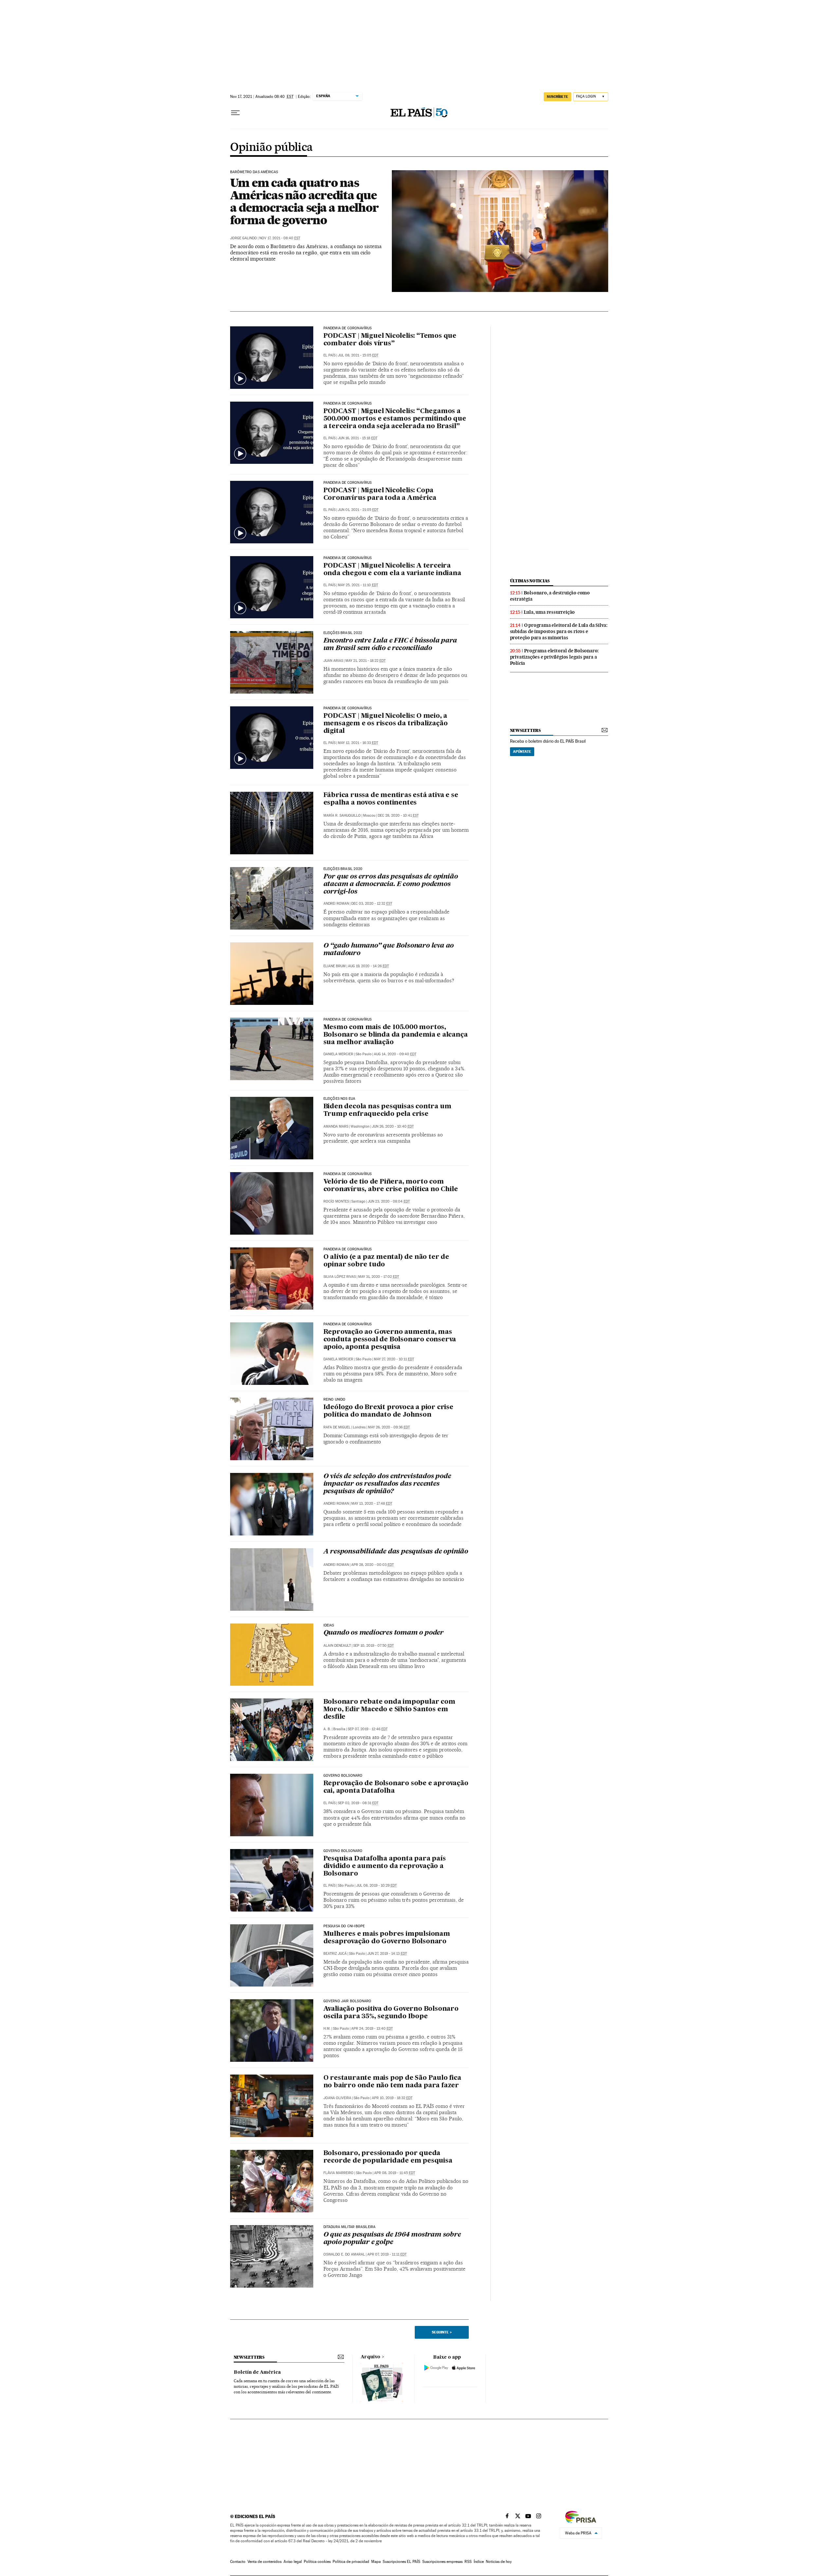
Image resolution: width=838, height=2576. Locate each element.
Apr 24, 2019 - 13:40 (372, 2029)
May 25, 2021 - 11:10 (358, 585)
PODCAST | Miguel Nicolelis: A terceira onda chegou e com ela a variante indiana (392, 570)
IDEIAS (329, 1625)
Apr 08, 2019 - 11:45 (395, 2173)
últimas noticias (530, 581)
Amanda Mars (336, 1126)
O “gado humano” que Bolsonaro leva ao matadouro (389, 950)
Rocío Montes (336, 1201)
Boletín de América (257, 2372)
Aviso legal (293, 2562)
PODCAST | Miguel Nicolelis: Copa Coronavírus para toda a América (380, 494)
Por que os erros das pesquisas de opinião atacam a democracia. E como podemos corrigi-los (391, 884)
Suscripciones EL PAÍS (401, 2562)
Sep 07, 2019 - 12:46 (368, 1729)
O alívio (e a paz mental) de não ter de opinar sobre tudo (386, 1261)
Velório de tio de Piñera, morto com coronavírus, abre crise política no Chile (391, 1186)
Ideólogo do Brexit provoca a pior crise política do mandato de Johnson (388, 1411)
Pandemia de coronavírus (348, 328)
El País (329, 1803)
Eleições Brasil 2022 (343, 633)
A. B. (327, 1729)
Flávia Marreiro (338, 2173)
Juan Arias (333, 661)
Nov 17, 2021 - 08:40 (280, 238)
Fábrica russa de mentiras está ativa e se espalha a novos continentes (391, 799)
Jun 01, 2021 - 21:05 (358, 510)
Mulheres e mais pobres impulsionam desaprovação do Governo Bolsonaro (387, 1938)
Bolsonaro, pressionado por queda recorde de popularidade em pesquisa (388, 2157)
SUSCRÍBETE (557, 97)
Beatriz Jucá (335, 1954)
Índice (479, 2562)
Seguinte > (442, 2332)
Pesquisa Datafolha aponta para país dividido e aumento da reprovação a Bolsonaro (385, 1866)
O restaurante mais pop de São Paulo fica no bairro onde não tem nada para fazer (392, 2082)
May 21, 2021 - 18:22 (365, 661)
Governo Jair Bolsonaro (347, 2001)
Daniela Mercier (338, 1054)
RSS (468, 2562)
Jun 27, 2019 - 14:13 (387, 1954)
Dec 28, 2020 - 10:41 (398, 816)
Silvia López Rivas (340, 1277)
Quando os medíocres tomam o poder (383, 1633)
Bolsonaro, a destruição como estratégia (550, 596)
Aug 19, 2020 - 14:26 (368, 966)
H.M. (327, 2029)
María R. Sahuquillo (342, 816)
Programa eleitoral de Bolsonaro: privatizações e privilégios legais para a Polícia (555, 657)
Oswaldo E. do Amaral (344, 2254)
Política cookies (317, 2562)
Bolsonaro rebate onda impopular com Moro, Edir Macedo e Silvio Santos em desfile (389, 1710)
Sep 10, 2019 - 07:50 (373, 1646)
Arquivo (371, 2357)
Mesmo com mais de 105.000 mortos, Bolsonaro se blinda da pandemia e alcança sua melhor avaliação (396, 1035)
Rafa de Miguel (337, 1427)
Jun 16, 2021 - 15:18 (358, 438)
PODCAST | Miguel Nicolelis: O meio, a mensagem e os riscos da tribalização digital (386, 724)
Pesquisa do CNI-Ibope (344, 1926)
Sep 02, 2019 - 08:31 (358, 1803)
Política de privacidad (351, 2562)
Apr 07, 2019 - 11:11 (387, 2254)
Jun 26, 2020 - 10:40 (393, 1126)
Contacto (238, 2562)
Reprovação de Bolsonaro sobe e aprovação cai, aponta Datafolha (396, 1787)
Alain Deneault (337, 1646)
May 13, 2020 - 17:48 (372, 1504)
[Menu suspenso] (235, 113)
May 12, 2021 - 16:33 (358, 743)
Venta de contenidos (264, 2562)
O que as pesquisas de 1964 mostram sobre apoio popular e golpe (392, 2239)
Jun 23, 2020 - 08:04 (389, 1201)
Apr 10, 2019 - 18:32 (392, 2098)
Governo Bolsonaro (343, 1776)
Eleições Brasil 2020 (343, 869)
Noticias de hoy (499, 2562)
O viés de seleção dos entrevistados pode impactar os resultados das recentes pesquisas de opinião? (387, 1484)
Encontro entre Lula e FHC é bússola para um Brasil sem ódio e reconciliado (390, 645)
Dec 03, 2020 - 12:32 (372, 904)
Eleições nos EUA (339, 1099)
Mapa (376, 2562)
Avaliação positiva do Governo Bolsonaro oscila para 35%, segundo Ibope (391, 2013)
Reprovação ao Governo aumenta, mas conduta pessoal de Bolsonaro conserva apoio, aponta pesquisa (390, 1340)
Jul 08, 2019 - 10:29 (376, 1886)
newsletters (525, 730)
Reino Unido (335, 1400)
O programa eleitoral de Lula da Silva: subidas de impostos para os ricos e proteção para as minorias (559, 631)
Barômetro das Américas (254, 172)
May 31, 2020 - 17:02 (379, 1277)
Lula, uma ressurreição (549, 612)
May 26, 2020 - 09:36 (389, 1427)
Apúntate (522, 752)
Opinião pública (272, 148)
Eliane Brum (335, 966)
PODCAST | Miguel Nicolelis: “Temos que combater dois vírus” (390, 340)
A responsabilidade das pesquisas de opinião (396, 1552)
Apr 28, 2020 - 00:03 (373, 1565)
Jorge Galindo (244, 238)
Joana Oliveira (337, 2098)
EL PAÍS (329, 355)
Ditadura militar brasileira (350, 2227)
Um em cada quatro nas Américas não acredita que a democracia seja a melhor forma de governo (304, 201)
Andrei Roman (336, 904)
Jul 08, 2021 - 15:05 (358, 355)
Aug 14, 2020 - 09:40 (395, 1054)
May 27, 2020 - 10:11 (394, 1359)
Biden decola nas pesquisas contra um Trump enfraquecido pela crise (387, 1110)
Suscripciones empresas (442, 2562)
